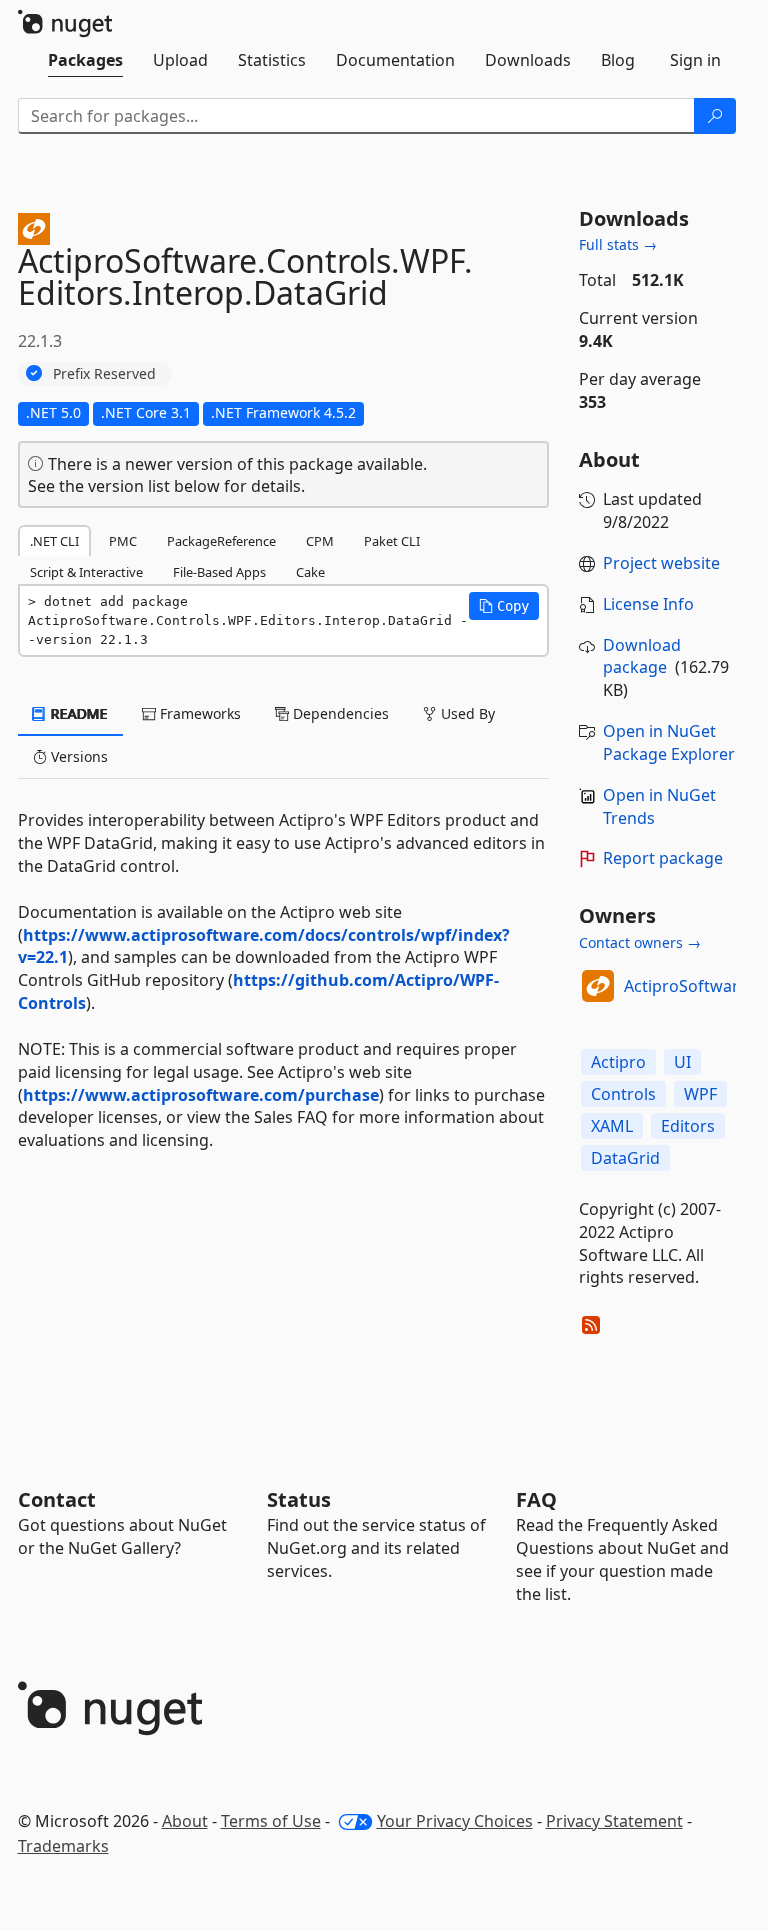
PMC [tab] (123, 541)
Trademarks (63, 1846)
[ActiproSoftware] (598, 986)
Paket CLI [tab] (392, 541)
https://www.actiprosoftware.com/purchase (201, 1095)
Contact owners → (640, 942)
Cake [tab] (310, 572)
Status (299, 1499)
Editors (688, 1126)
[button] (504, 606)
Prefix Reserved (104, 373)
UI (682, 1062)
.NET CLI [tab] (54, 541)
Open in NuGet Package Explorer (669, 742)
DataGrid (625, 1158)
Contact (57, 1499)
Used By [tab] (466, 713)
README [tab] (77, 713)
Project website (661, 563)
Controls (623, 1094)
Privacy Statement (614, 1821)
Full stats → (618, 244)
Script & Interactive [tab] (86, 572)
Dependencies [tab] (339, 713)
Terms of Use (271, 1821)
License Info (648, 604)
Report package (663, 858)
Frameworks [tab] (198, 713)
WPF (700, 1094)
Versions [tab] (77, 756)
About (185, 1821)
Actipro (618, 1062)
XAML (612, 1126)
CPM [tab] (320, 541)
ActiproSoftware (686, 986)
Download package (642, 656)
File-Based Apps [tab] (219, 572)
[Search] (715, 116)
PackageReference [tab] (221, 541)
